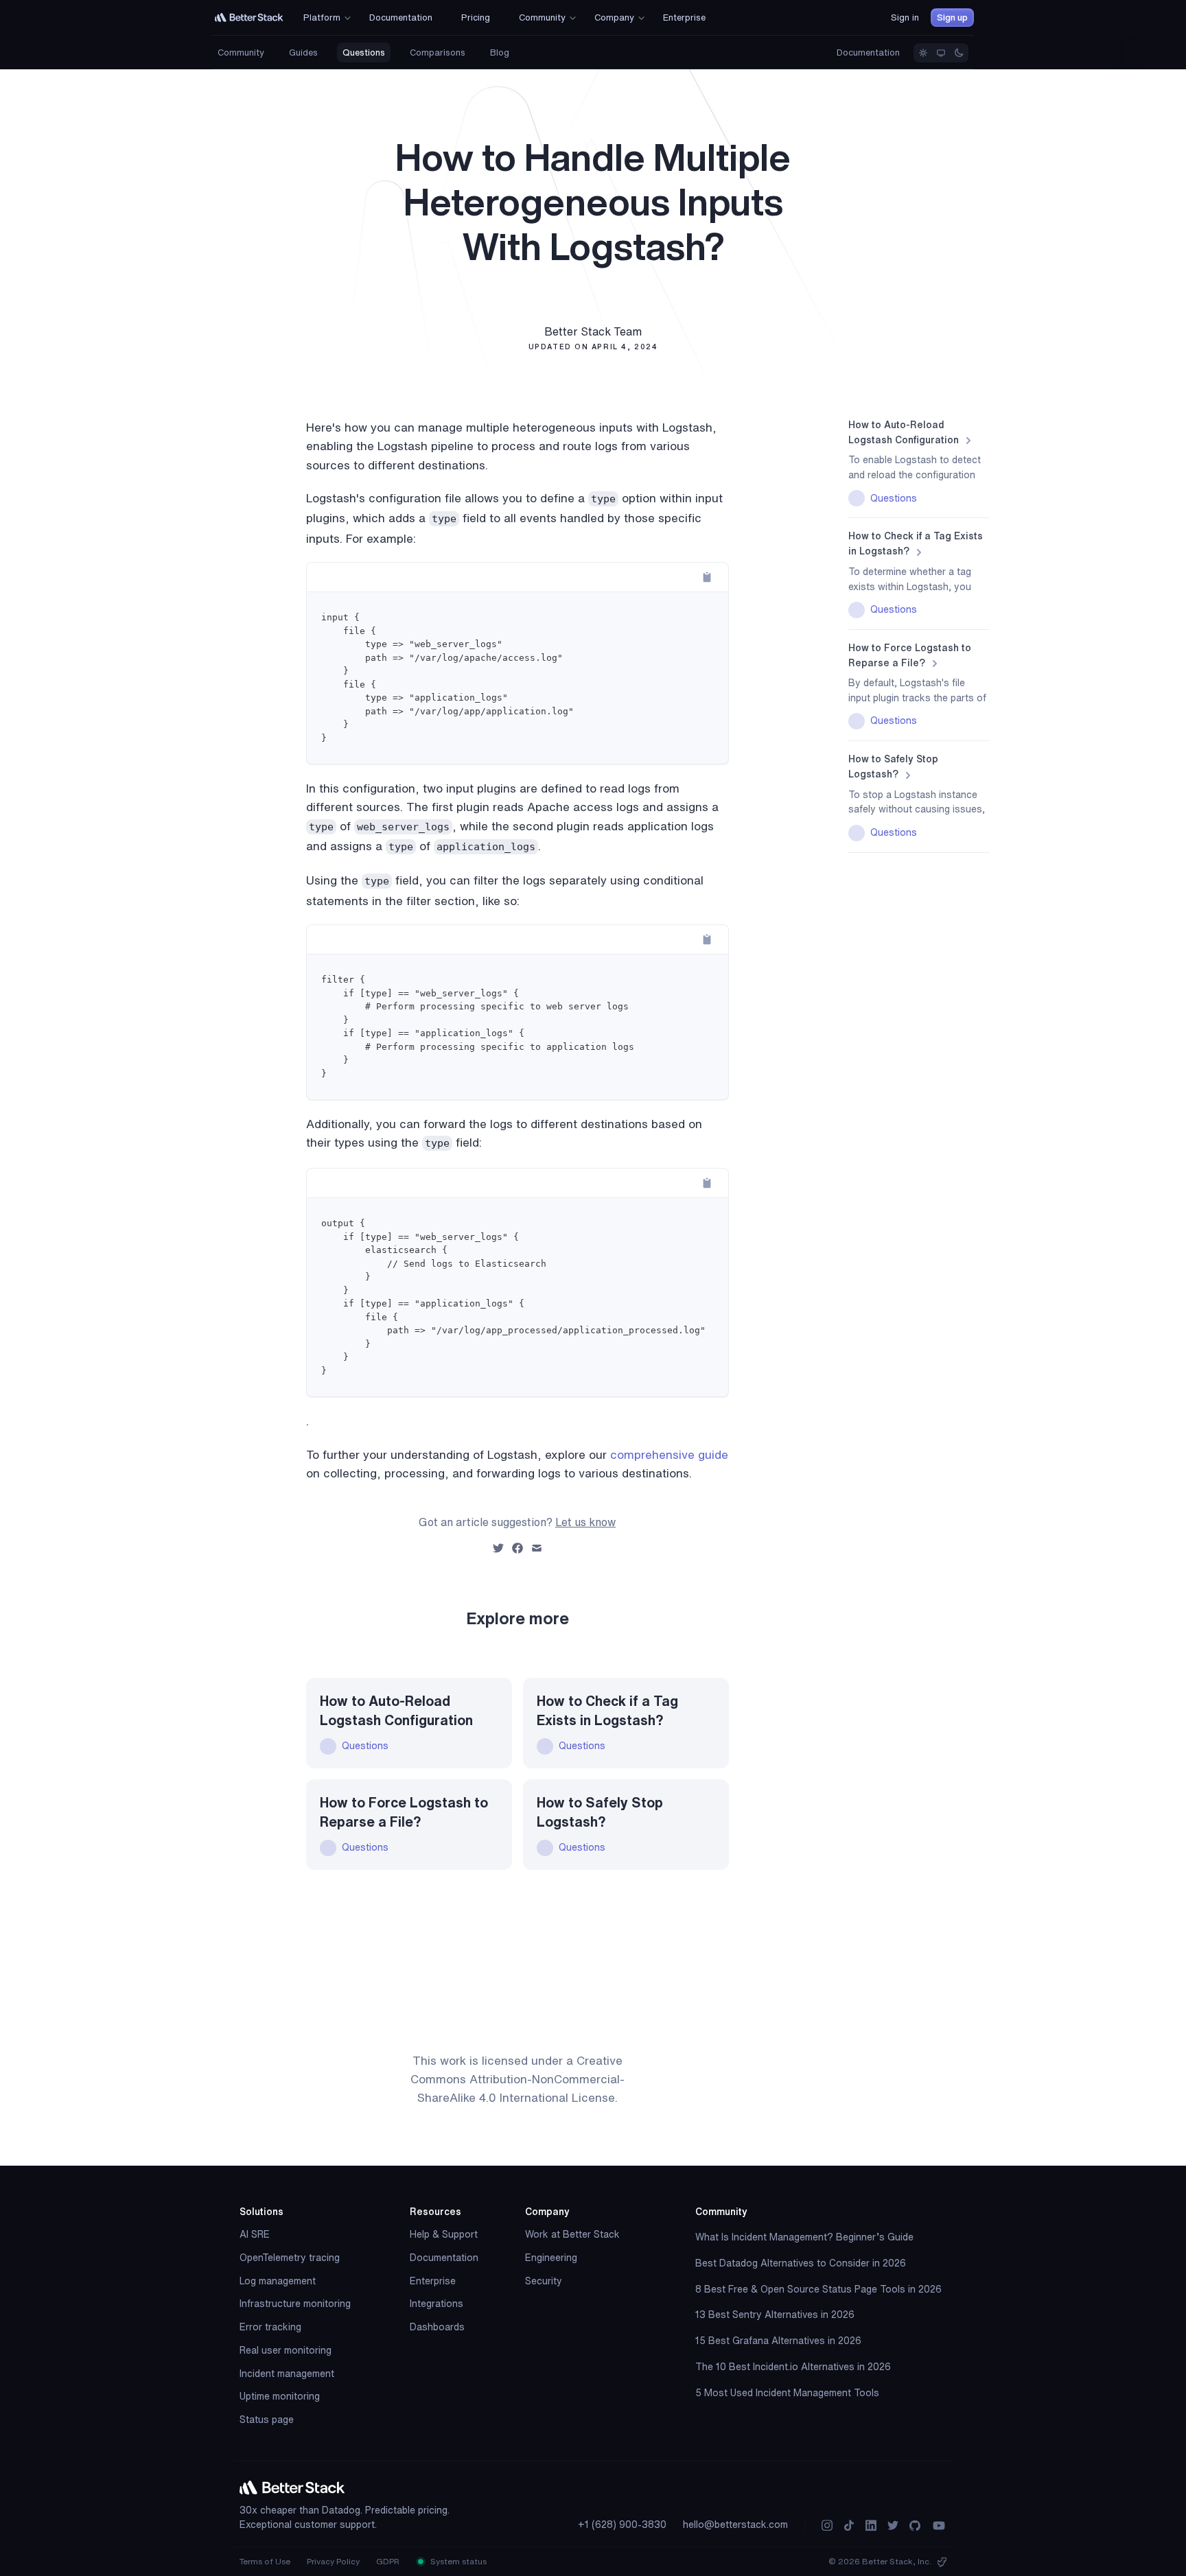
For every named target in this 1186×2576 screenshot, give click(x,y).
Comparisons (438, 52)
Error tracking (270, 2327)
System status (457, 2561)
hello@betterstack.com (735, 2525)
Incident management (287, 2374)
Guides (303, 52)
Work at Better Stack (572, 2234)
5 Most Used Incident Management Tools (787, 2393)
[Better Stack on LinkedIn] (871, 2526)
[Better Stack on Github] (915, 2526)
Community (241, 52)
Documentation (868, 52)
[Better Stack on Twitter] (893, 2526)
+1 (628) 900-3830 (622, 2525)
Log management (278, 2281)
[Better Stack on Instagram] (827, 2526)
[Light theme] (923, 53)
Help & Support (444, 2234)
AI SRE (255, 2234)
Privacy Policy (333, 2561)
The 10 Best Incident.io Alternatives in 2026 (793, 2367)
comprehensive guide (669, 1454)
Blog (500, 52)
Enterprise (433, 2281)
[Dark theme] (959, 53)
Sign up (952, 17)
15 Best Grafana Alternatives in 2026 (778, 2341)
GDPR (388, 2561)
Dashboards (437, 2327)
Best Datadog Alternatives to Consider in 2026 (801, 2263)
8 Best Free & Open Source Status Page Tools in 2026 (818, 2289)
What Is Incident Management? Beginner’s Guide (804, 2237)
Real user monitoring (286, 2350)
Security (544, 2281)
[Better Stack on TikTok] (849, 2526)
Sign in (905, 17)
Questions (364, 52)
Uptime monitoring (280, 2396)
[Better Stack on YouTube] (939, 2526)
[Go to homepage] (249, 17)
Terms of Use (265, 2561)
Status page (267, 2420)
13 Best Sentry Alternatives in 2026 (775, 2315)
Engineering (551, 2258)
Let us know (585, 1522)
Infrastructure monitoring (295, 2304)
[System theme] (941, 53)
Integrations (437, 2304)
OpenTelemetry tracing (290, 2258)
